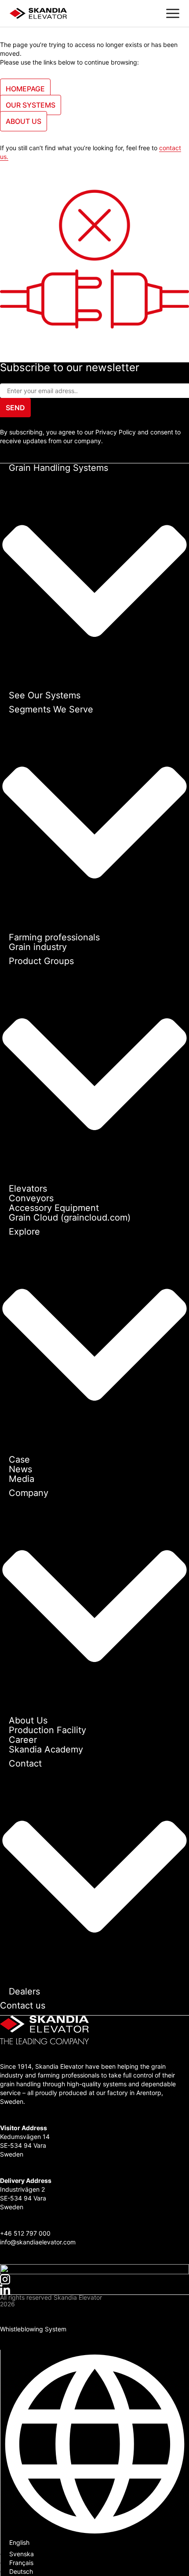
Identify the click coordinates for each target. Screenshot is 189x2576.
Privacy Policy (20, 2313)
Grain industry (38, 947)
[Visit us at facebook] (94, 2269)
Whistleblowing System (33, 2329)
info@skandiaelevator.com (38, 2242)
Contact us (23, 2005)
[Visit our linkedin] (94, 2289)
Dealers (24, 1991)
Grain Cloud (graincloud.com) (70, 1218)
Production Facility (47, 1730)
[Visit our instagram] (94, 2279)
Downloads (16, 2336)
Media (22, 1479)
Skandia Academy (46, 1749)
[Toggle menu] (173, 13)
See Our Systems (45, 695)
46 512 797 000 (27, 2233)
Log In (9, 2345)
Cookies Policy (21, 2321)
